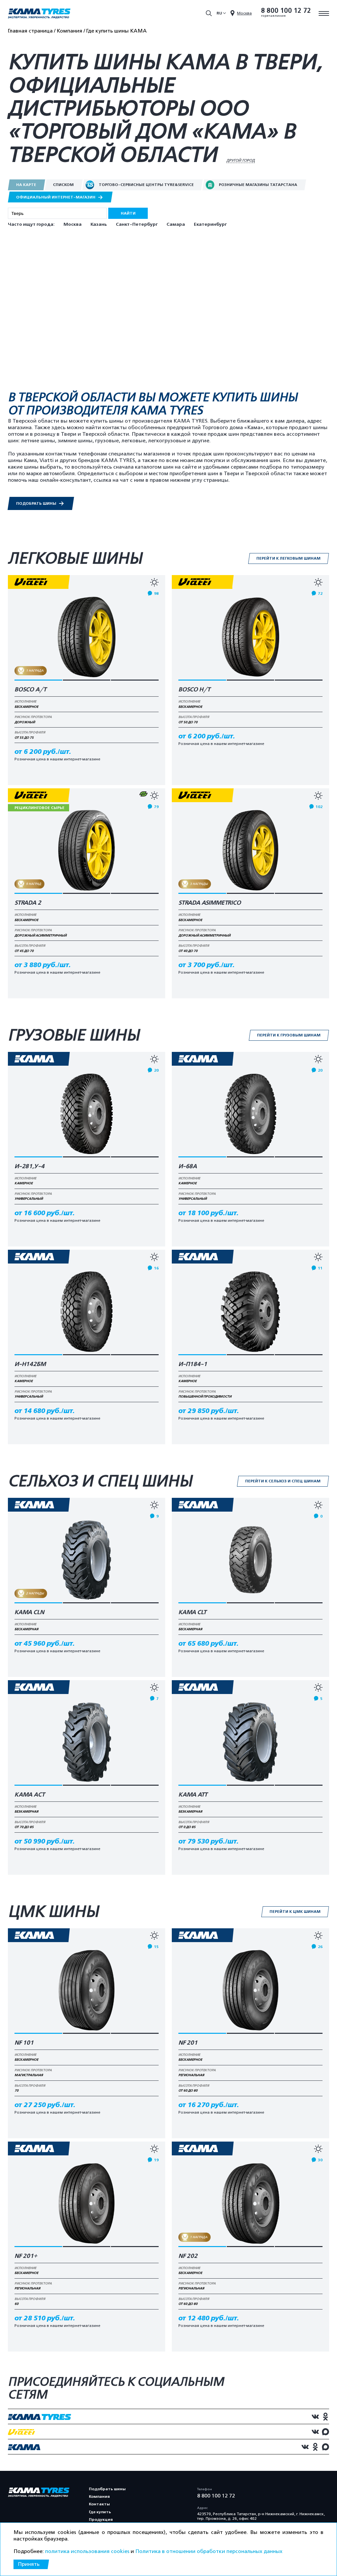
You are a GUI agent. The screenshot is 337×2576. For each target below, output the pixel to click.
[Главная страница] (39, 14)
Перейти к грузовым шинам (289, 1035)
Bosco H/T (194, 690)
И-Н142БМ (30, 1364)
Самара (176, 224)
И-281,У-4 (29, 1167)
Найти (128, 213)
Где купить (100, 2512)
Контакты (99, 2504)
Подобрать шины (37, 503)
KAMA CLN (29, 1613)
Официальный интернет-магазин (56, 197)
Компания (99, 2496)
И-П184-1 (193, 1364)
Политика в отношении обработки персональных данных (209, 2551)
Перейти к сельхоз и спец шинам (283, 1481)
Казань (99, 224)
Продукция (101, 2519)
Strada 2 (28, 903)
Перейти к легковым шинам (288, 558)
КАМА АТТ (193, 1795)
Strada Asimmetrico (210, 903)
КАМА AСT (30, 1795)
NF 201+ (26, 2256)
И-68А (188, 1167)
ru (219, 13)
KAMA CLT (192, 1613)
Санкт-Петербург (137, 224)
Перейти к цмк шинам (295, 1912)
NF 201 (188, 2043)
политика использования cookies (87, 2551)
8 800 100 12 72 (286, 11)
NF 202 (188, 2256)
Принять (29, 2564)
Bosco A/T (30, 690)
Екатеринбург (210, 224)
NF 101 (24, 2043)
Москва (73, 224)
